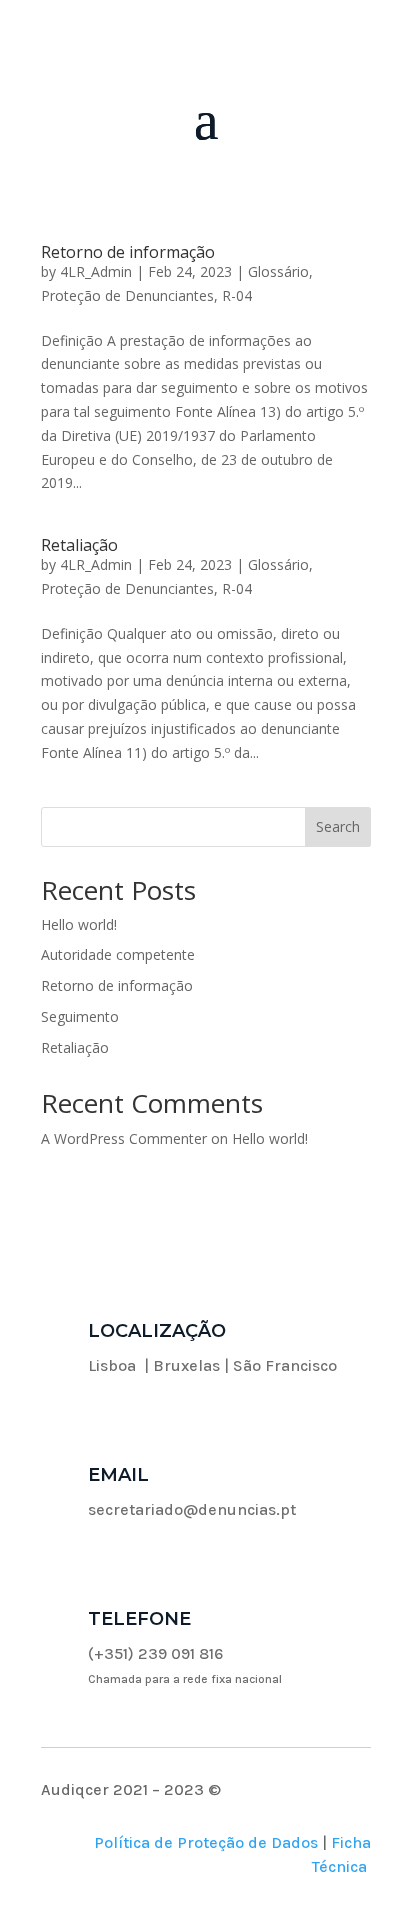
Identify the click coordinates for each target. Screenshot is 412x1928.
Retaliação (79, 545)
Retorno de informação (128, 252)
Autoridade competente (118, 954)
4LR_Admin (96, 271)
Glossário (278, 271)
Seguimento (80, 1016)
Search (338, 826)
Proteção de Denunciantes (127, 295)
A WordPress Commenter (124, 1138)
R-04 (237, 295)
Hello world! (79, 924)
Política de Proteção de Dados (206, 1842)
